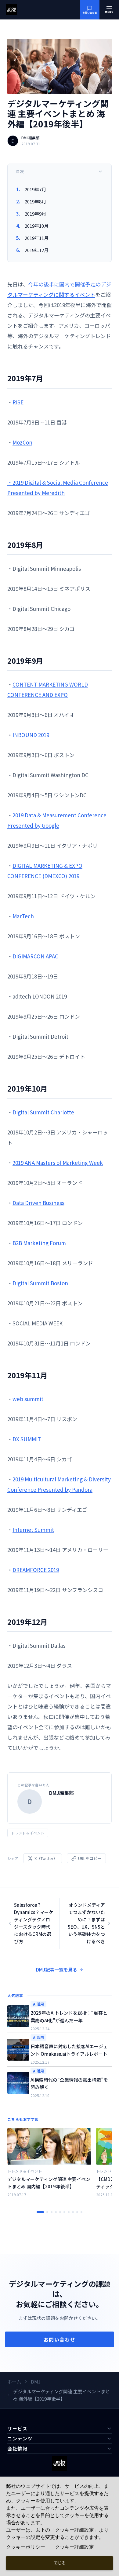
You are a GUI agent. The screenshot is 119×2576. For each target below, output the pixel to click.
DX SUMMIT (27, 1439)
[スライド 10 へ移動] (81, 2212)
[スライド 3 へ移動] (52, 2212)
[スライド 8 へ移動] (73, 2212)
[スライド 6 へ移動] (64, 2212)
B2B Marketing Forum (39, 1243)
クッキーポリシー (26, 2547)
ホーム (14, 2382)
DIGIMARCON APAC (35, 956)
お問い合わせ (60, 2339)
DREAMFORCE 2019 (36, 1570)
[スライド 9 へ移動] (77, 2212)
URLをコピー (90, 1858)
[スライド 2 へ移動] (47, 2212)
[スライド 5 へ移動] (60, 2212)
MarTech (23, 916)
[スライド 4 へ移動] (56, 2212)
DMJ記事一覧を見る (57, 1970)
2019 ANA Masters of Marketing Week (58, 1163)
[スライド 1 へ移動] (40, 2212)
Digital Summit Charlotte (43, 1112)
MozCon (22, 442)
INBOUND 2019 (31, 735)
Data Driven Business (38, 1203)
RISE (18, 402)
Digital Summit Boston (40, 1283)
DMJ (36, 2382)
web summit (28, 1399)
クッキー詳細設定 (74, 2547)
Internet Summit (33, 1530)
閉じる (60, 2563)
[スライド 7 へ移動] (69, 2212)
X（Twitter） (46, 1858)
